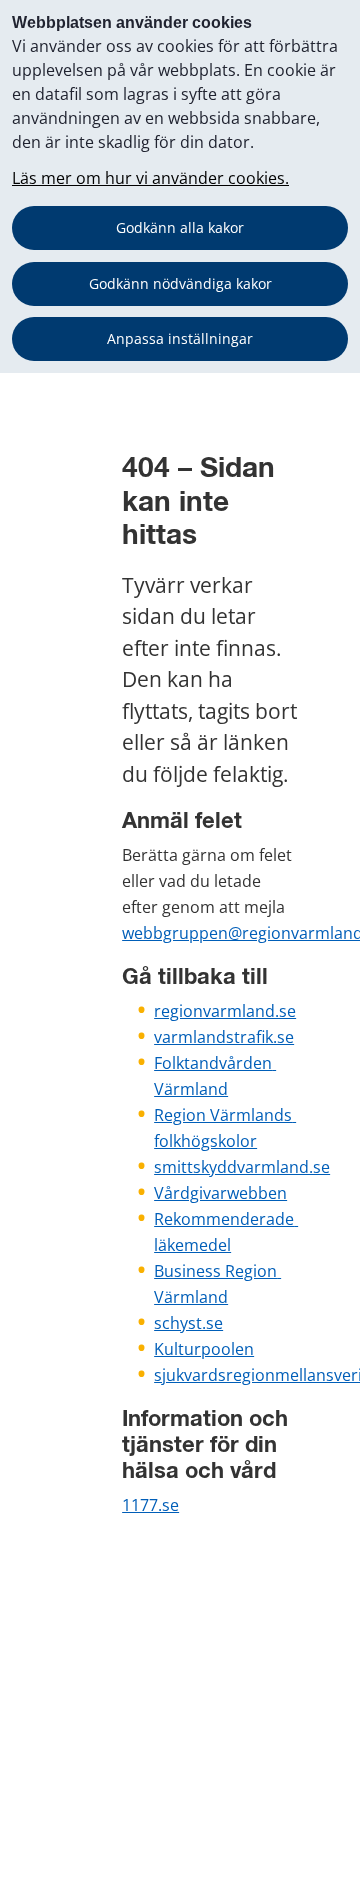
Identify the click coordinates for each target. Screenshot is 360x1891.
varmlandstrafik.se (224, 1037)
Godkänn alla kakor (180, 227)
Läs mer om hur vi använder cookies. (150, 178)
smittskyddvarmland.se (242, 1167)
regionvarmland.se (225, 1011)
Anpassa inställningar (180, 338)
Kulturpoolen (204, 1349)
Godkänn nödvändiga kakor (180, 283)
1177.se (150, 1505)
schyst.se (188, 1323)
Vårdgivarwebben (220, 1193)
